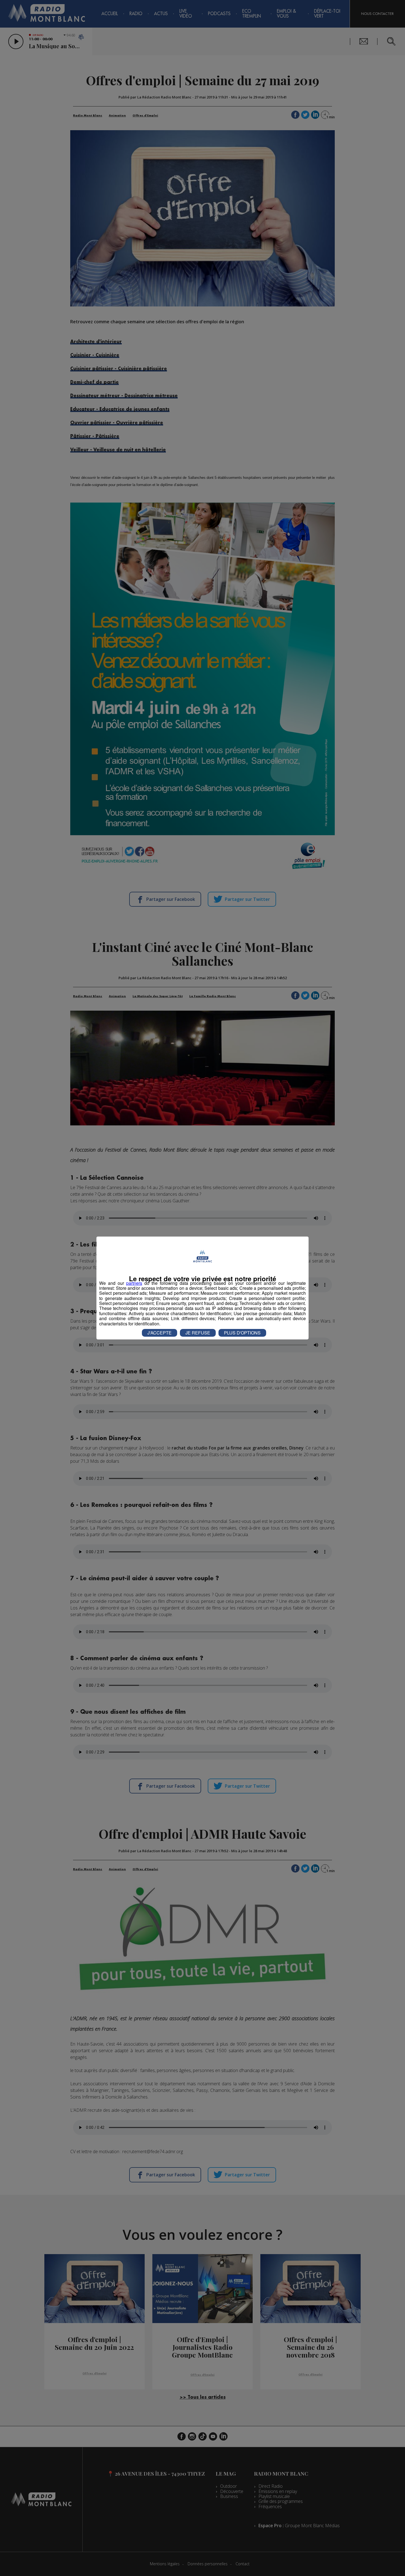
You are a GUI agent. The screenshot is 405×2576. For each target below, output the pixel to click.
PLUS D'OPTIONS (242, 1333)
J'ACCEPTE (160, 1333)
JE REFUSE (198, 1333)
